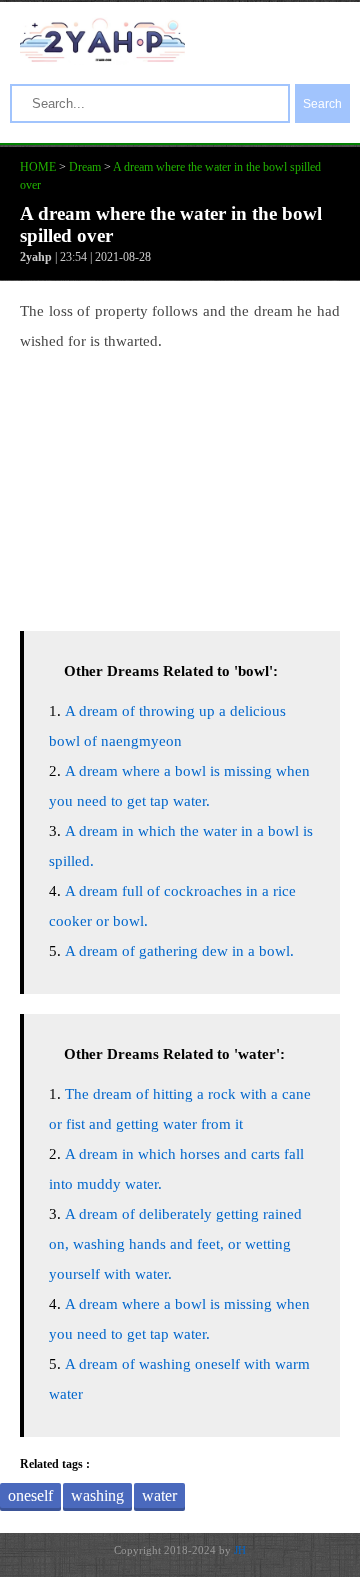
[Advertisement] (180, 486)
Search (322, 104)
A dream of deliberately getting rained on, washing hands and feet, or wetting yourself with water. (175, 1244)
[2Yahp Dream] (102, 57)
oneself (30, 1495)
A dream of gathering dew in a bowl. (179, 951)
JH (240, 1550)
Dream (85, 167)
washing (97, 1495)
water (159, 1495)
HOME (38, 167)
